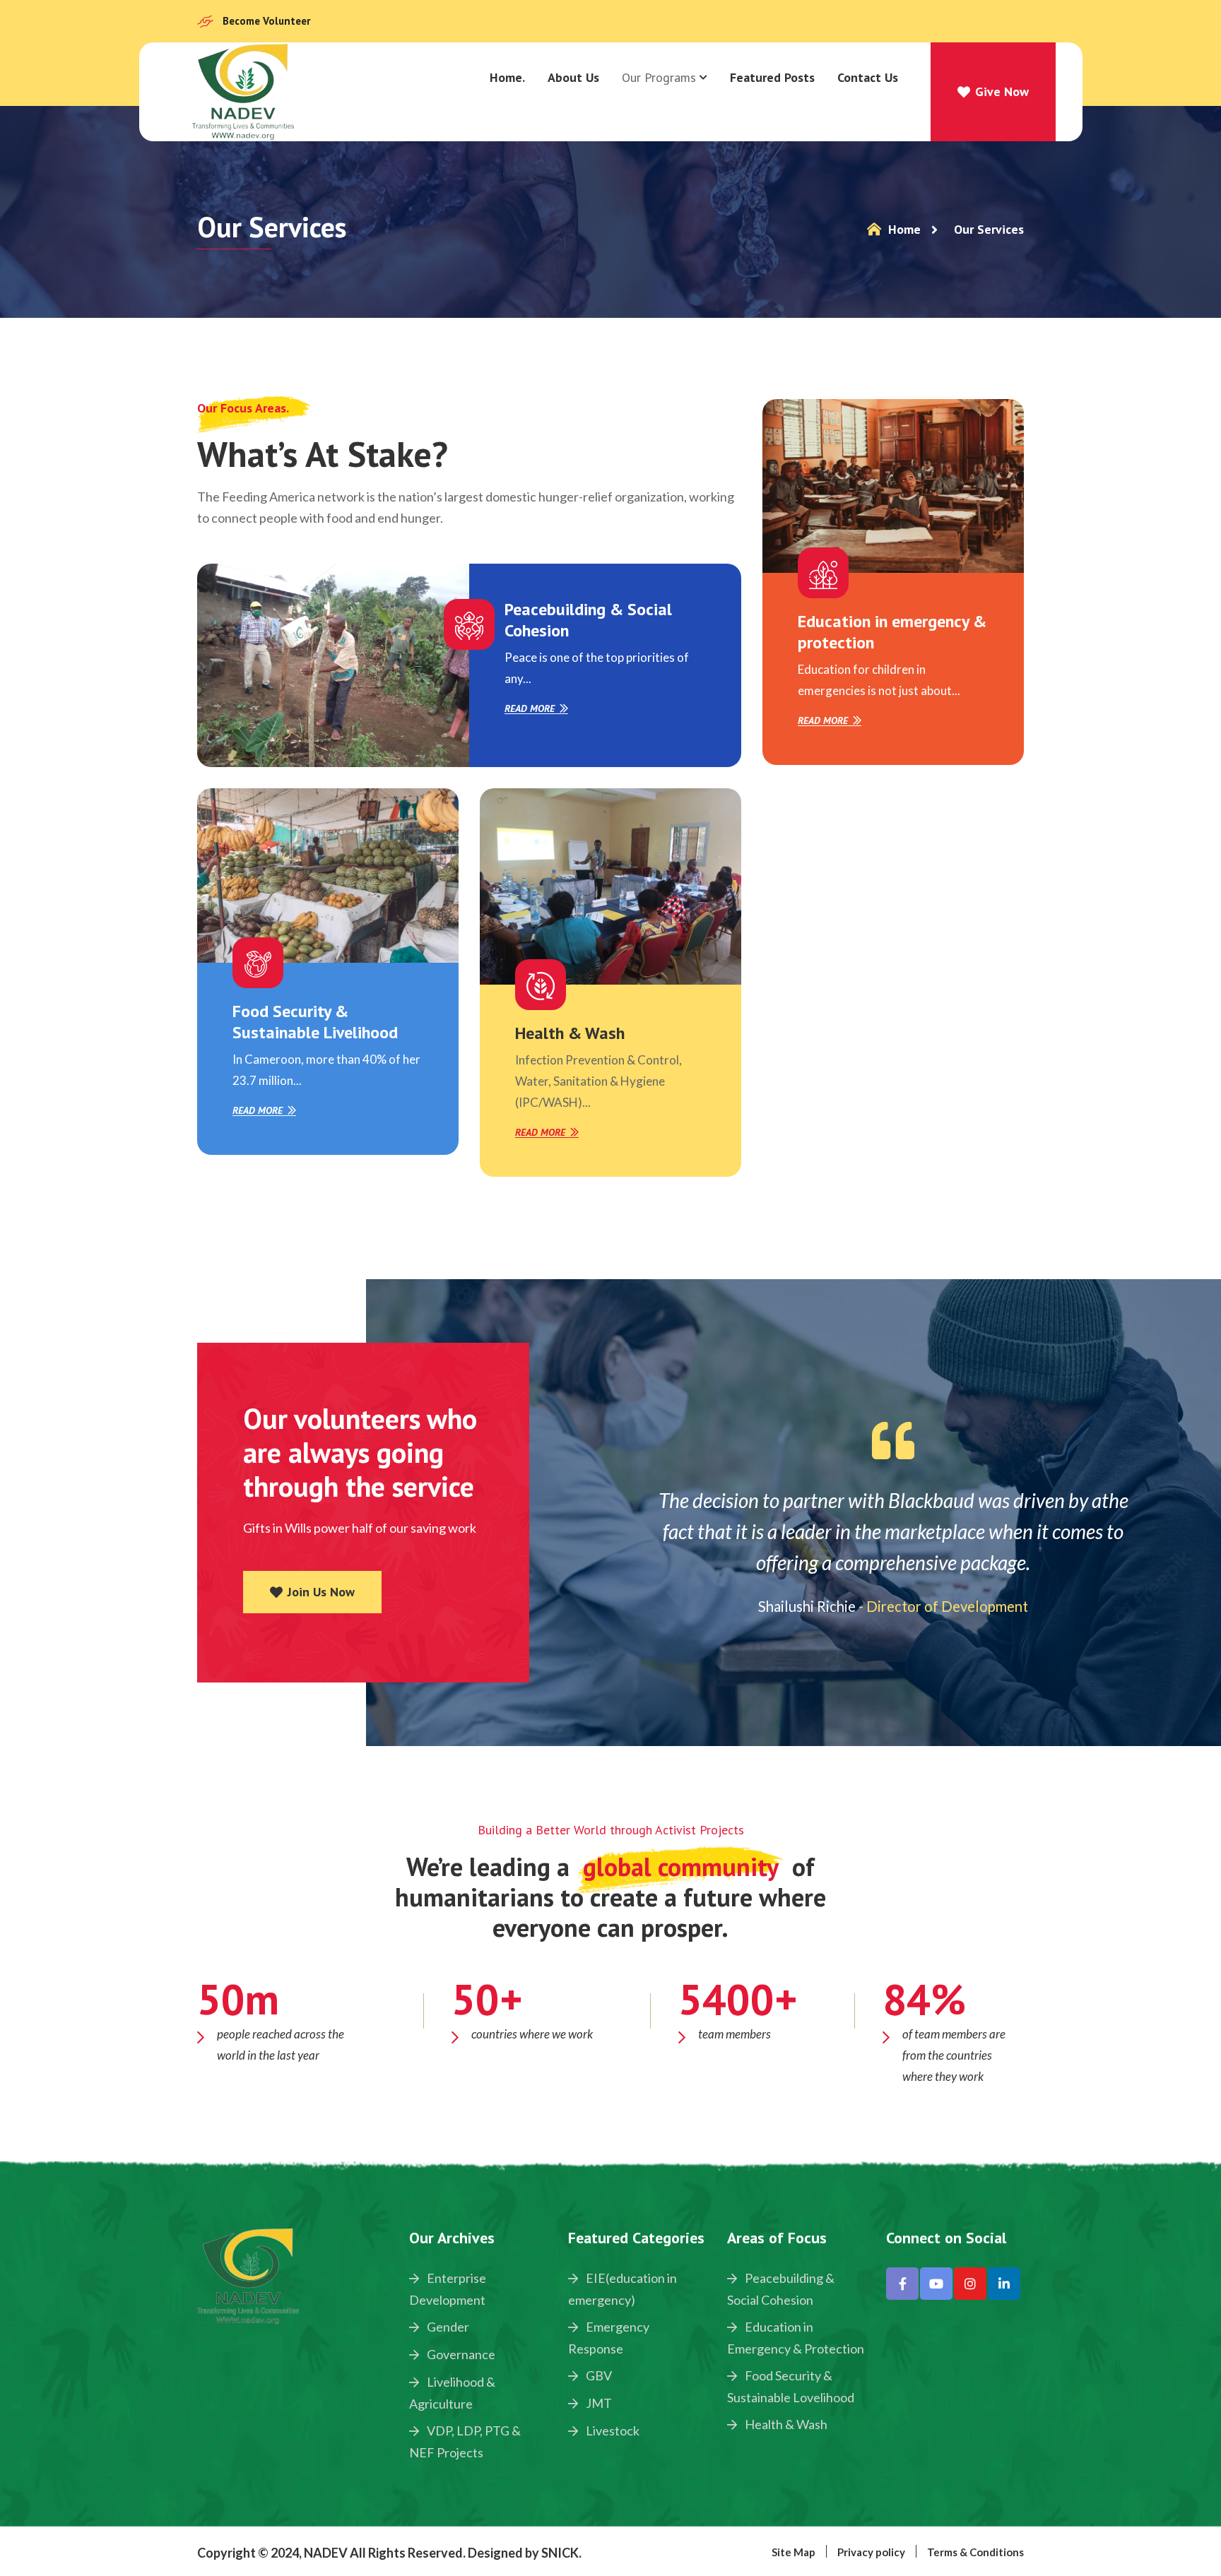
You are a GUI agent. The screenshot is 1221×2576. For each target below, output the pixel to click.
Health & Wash (570, 1033)
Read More (530, 709)
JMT (598, 2403)
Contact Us (868, 77)
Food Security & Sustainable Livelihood (315, 1022)
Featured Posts (772, 77)
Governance (460, 2354)
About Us (573, 77)
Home (903, 229)
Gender (447, 2327)
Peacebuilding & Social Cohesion (588, 620)
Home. (507, 77)
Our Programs (659, 77)
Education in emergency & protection (892, 632)
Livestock (612, 2430)
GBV (598, 2375)
